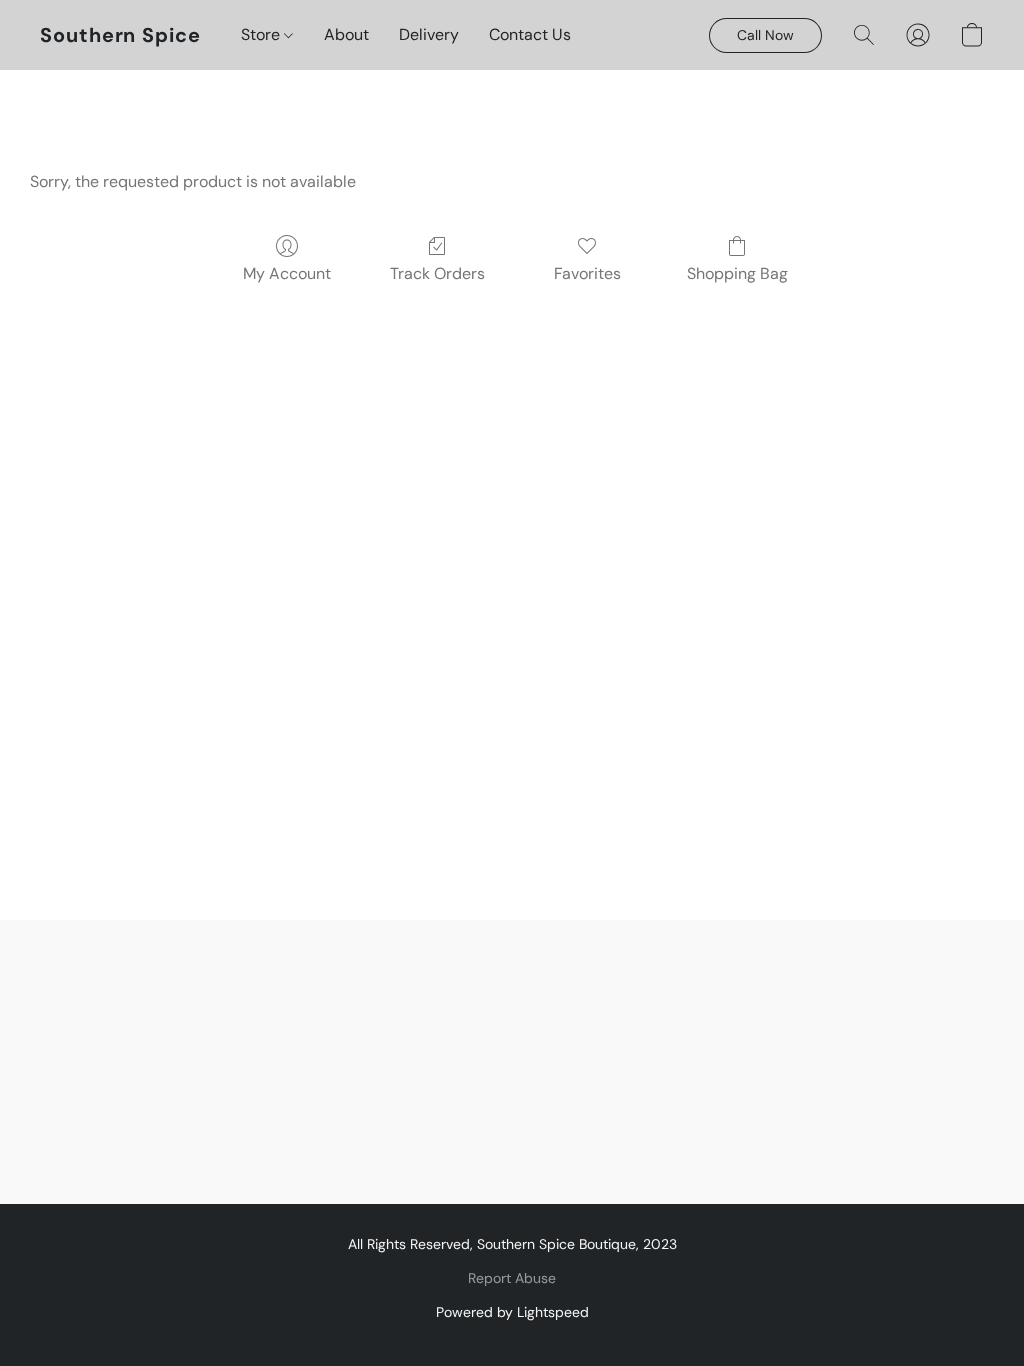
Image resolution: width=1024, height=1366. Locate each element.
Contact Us (530, 34)
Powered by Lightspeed (512, 1312)
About (346, 34)
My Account (287, 273)
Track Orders (437, 273)
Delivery (429, 34)
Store (262, 34)
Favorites (587, 273)
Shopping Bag (737, 273)
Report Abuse (512, 1278)
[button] (120, 35)
